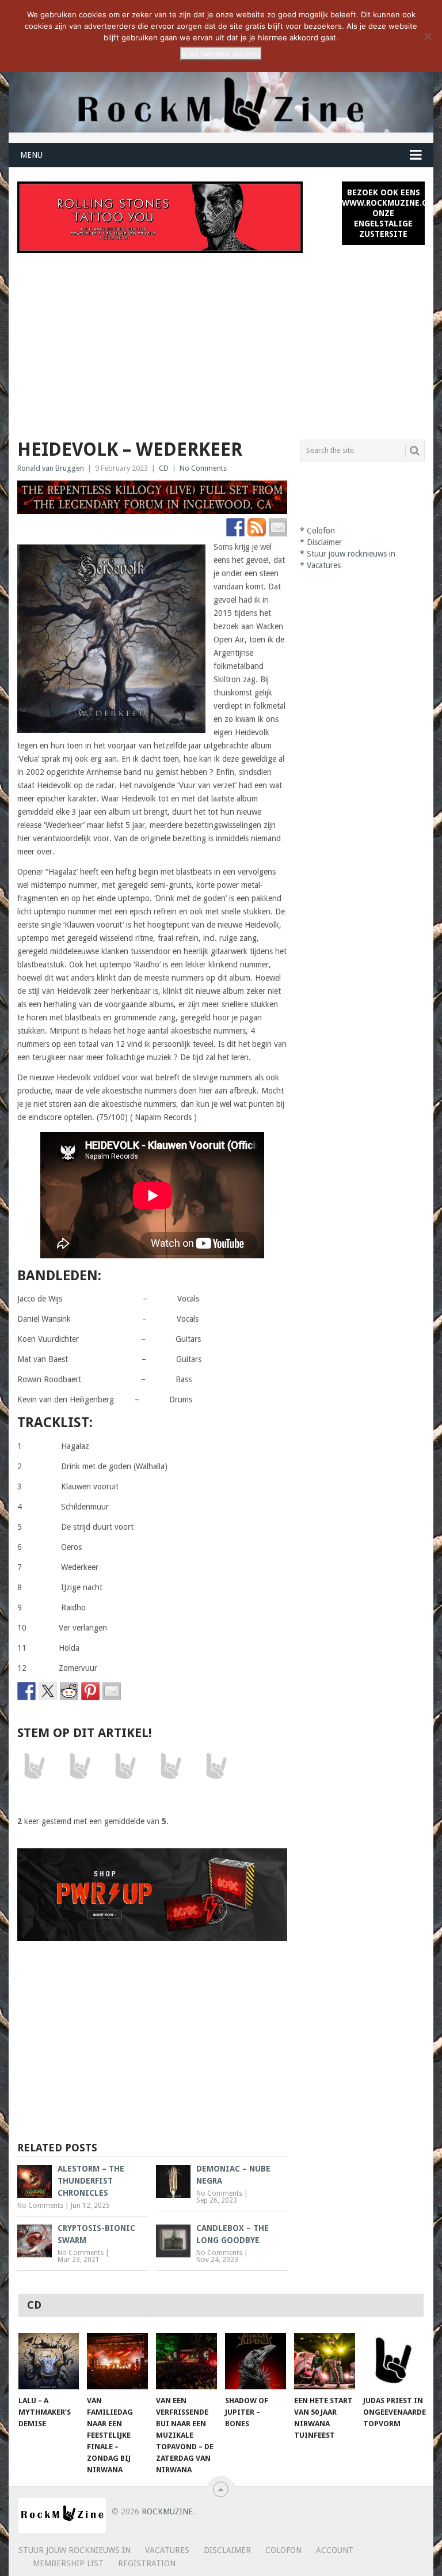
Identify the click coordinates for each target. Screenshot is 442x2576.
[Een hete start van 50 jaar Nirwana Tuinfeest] (325, 2361)
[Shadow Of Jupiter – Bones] (256, 2361)
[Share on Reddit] (69, 1691)
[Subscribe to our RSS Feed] (257, 527)
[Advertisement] (221, 339)
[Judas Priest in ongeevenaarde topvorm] (394, 2361)
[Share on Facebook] (26, 1691)
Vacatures (324, 565)
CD (164, 468)
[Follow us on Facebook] (235, 527)
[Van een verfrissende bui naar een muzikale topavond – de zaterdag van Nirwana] (186, 2361)
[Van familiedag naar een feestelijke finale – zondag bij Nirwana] (117, 2361)
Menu (31, 155)
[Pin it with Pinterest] (90, 1691)
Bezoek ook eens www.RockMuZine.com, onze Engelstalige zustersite (383, 213)
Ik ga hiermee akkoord (221, 54)
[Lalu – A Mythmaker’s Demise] (49, 2361)
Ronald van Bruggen (51, 468)
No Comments (203, 468)
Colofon (321, 531)
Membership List (68, 2563)
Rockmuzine (167, 2511)
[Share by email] (112, 1691)
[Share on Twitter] (48, 1691)
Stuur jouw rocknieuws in (351, 554)
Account (335, 2550)
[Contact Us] (278, 527)
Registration (147, 2563)
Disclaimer (324, 542)
